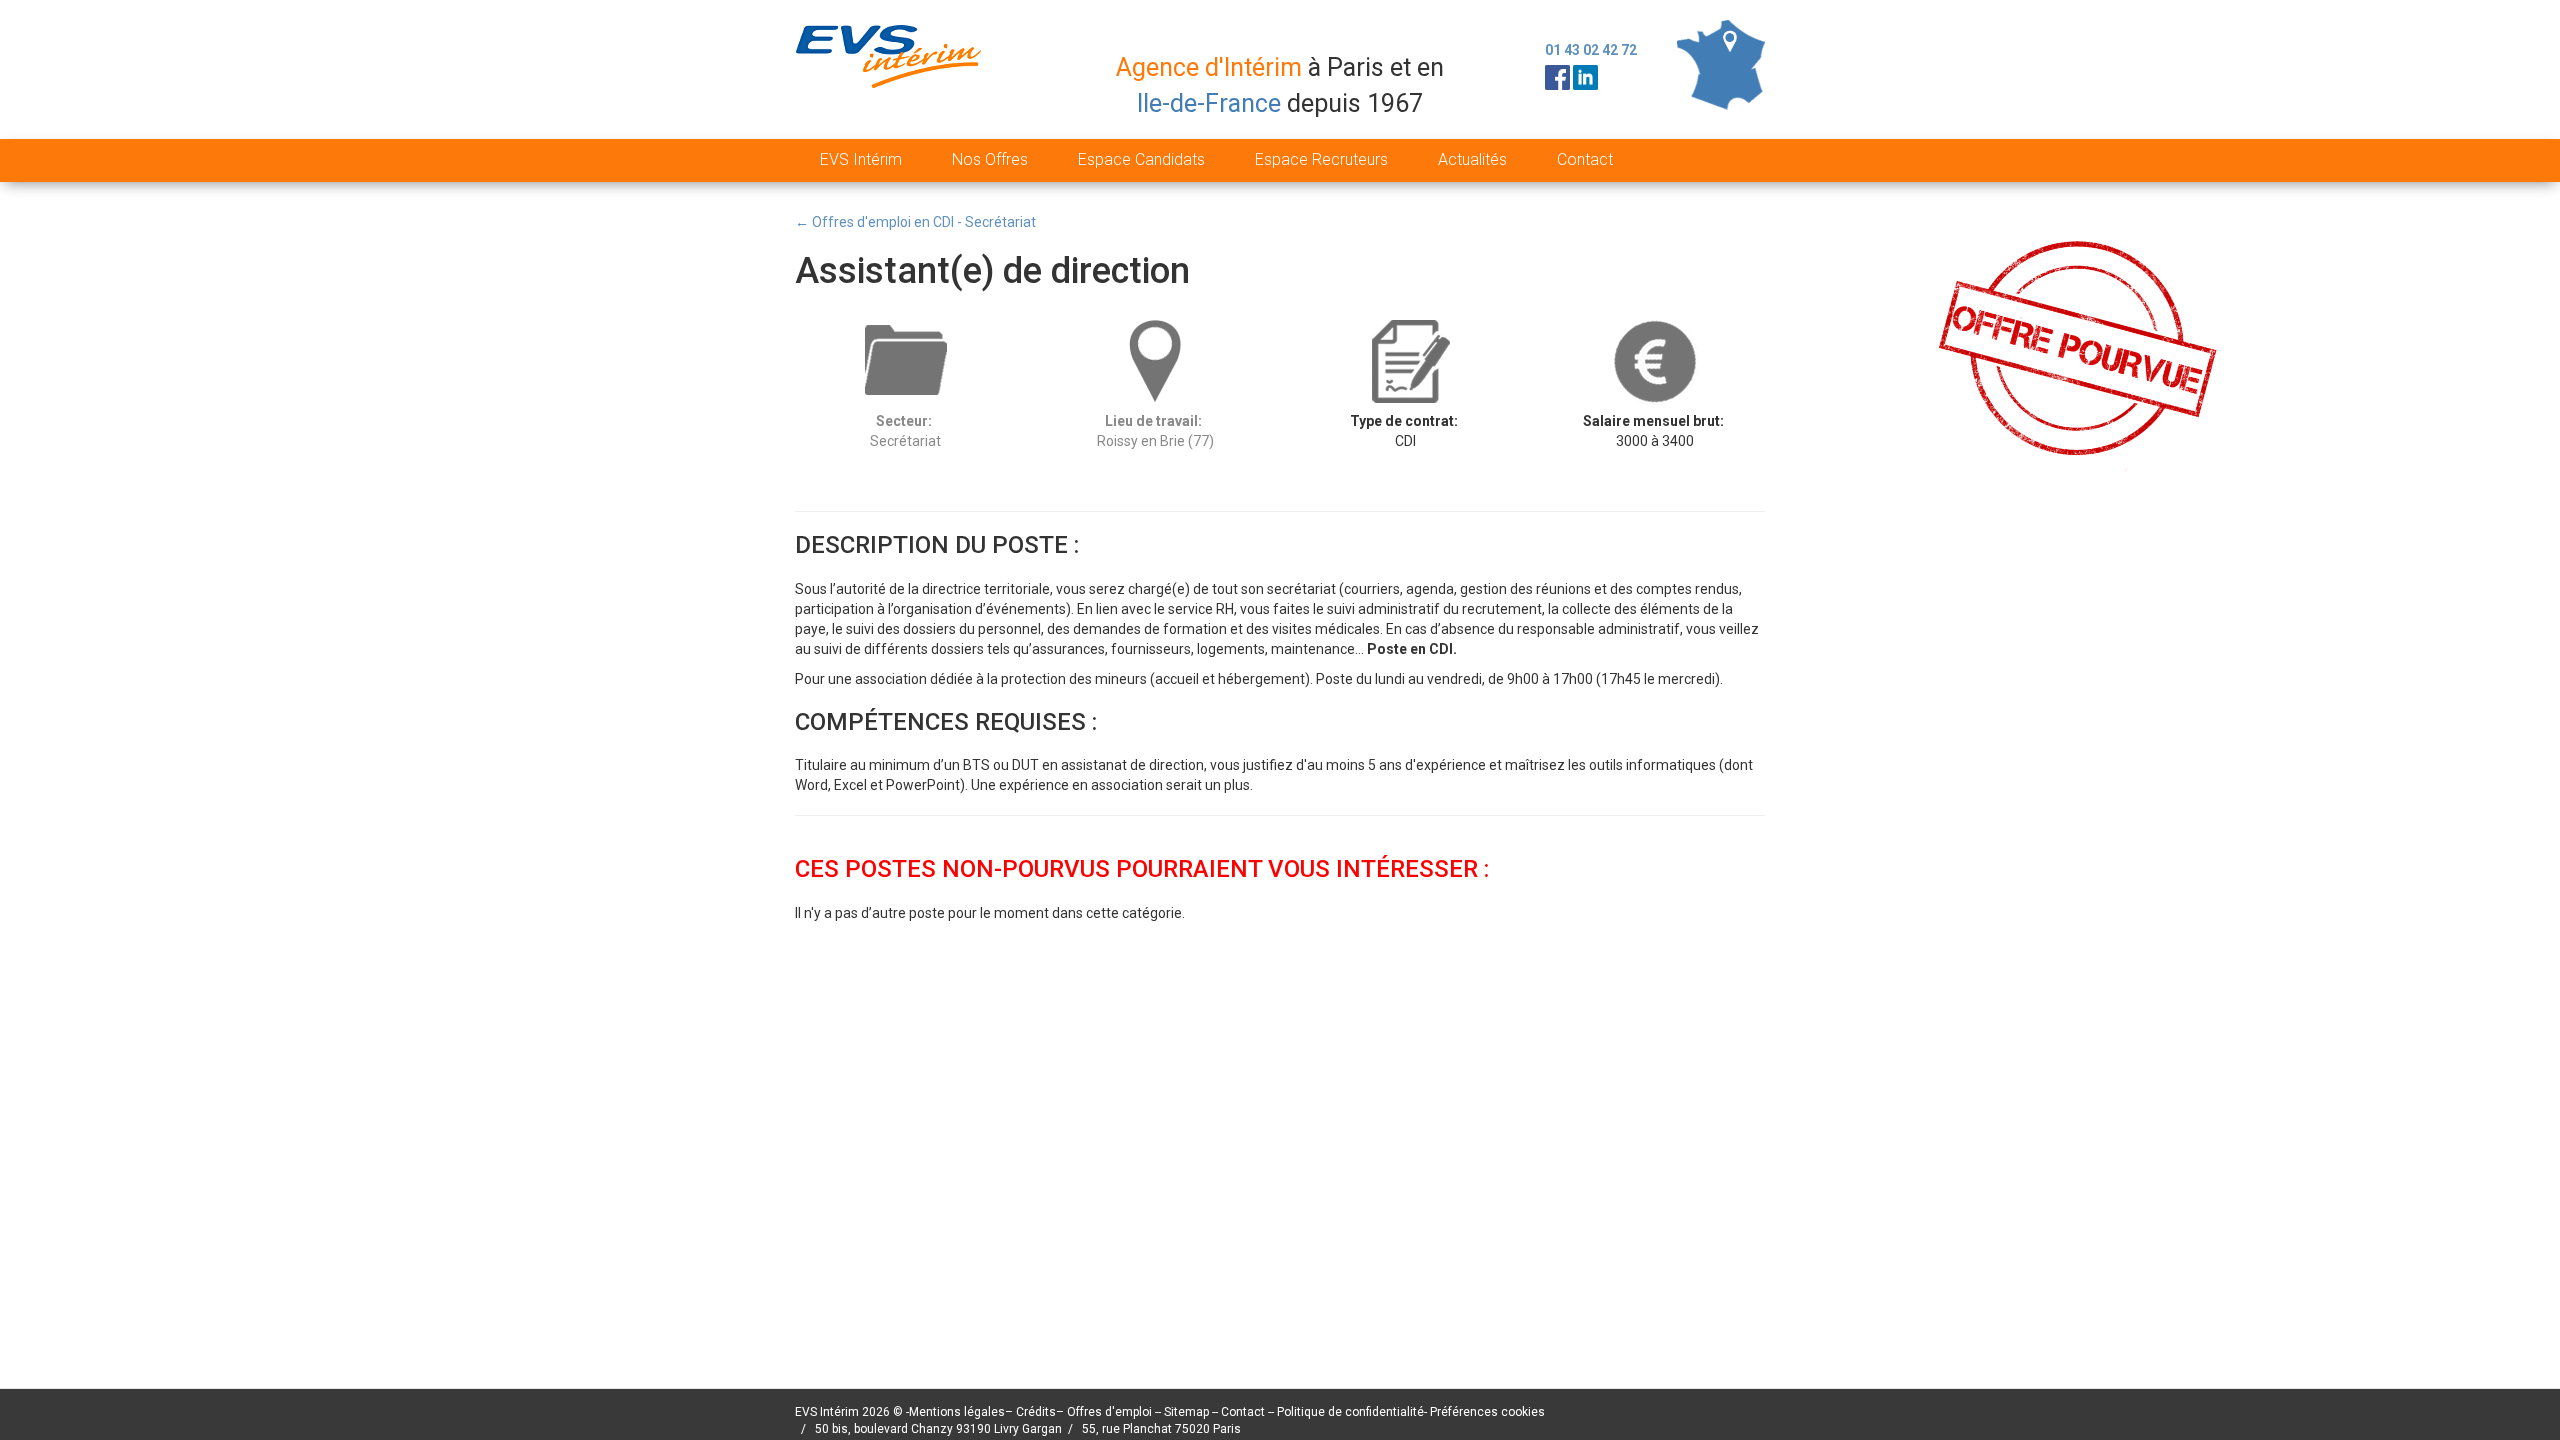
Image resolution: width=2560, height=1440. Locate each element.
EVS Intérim (861, 159)
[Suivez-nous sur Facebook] (1557, 76)
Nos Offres (990, 159)
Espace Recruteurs (1321, 159)
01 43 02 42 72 (1591, 50)
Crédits (1036, 1412)
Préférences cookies (1487, 1412)
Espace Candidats (1141, 159)
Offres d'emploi (1109, 1412)
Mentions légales (957, 1412)
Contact (1585, 159)
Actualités (1472, 159)
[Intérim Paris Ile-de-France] (1721, 64)
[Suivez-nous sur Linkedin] (1585, 76)
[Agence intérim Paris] (891, 73)
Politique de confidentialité (1350, 1412)
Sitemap (1188, 1412)
